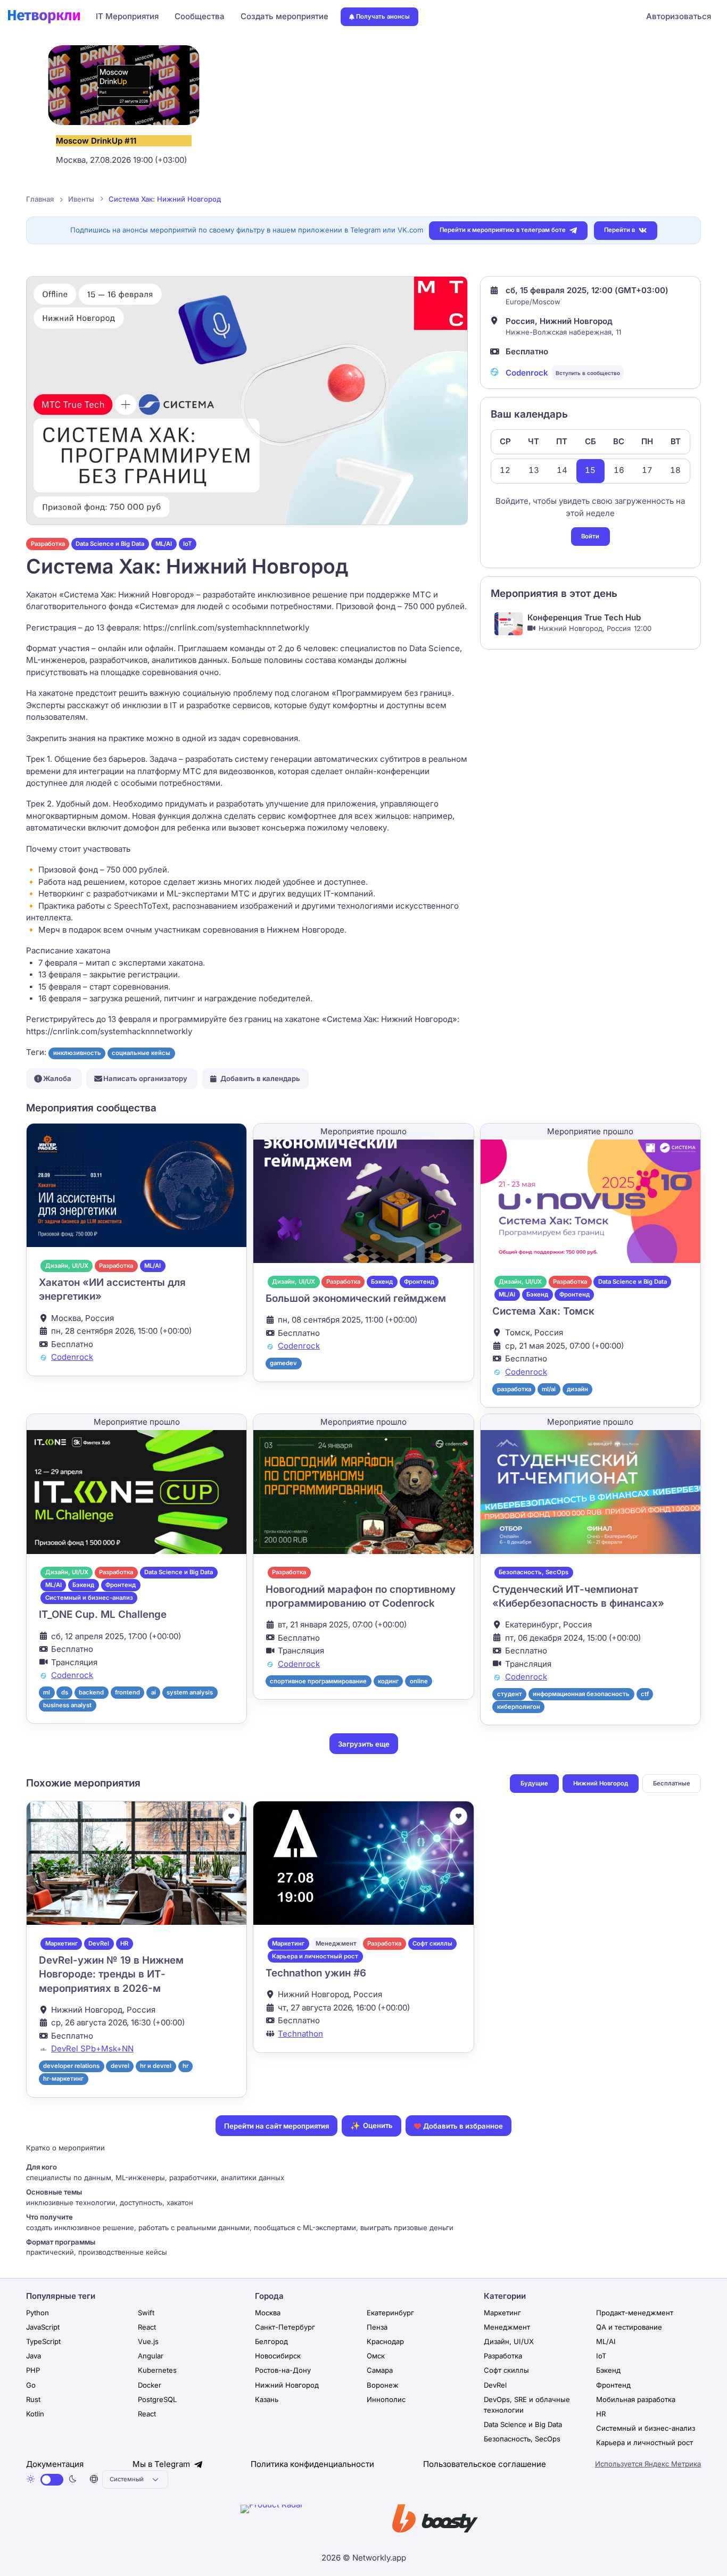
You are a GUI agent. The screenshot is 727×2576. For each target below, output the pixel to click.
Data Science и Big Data (110, 544)
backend (91, 1692)
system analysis (190, 1692)
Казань (267, 2399)
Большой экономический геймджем (356, 1298)
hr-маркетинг (63, 2079)
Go (31, 2385)
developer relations (71, 2066)
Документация (55, 2464)
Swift (146, 2313)
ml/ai (549, 1389)
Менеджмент (336, 1943)
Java (34, 2356)
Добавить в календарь (260, 1078)
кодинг (388, 1681)
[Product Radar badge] (304, 2521)
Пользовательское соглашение (485, 2464)
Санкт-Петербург (285, 2327)
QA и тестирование (629, 2327)
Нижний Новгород (601, 1783)
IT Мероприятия (127, 16)
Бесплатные (672, 1783)
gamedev (283, 1363)
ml (47, 1692)
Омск (376, 2356)
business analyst (67, 1705)
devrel (120, 2066)
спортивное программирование (318, 1681)
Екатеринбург (390, 2313)
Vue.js (148, 2341)
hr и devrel (156, 2066)
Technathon (300, 2034)
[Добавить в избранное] (232, 1816)
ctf (645, 1694)
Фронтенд (419, 1282)
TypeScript (43, 2341)
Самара (380, 2370)
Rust (33, 2399)
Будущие (534, 1783)
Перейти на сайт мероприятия (276, 2126)
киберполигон (519, 1707)
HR (124, 1943)
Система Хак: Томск (543, 1311)
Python (38, 2313)
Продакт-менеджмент (635, 2313)
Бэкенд (382, 1282)
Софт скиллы (432, 1943)
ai (154, 1692)
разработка (514, 1389)
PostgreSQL (157, 2399)
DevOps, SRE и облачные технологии (527, 2405)
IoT (187, 544)
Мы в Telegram (162, 2464)
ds (65, 1692)
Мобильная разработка (636, 2399)
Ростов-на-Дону (283, 2370)
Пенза (377, 2327)
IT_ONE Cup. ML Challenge (103, 1614)
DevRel (99, 1943)
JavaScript (43, 2327)
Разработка (48, 544)
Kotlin (35, 2414)
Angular (151, 2356)
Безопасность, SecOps (534, 1572)
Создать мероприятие (284, 16)
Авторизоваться (679, 16)
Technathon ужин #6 (316, 1973)
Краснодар (385, 2341)
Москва (268, 2313)
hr (185, 2066)
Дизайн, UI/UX (67, 1266)
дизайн (577, 1389)
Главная (40, 199)
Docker (150, 2385)
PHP (33, 2370)
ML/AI (164, 544)
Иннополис (386, 2399)
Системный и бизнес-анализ (89, 1598)
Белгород (271, 2341)
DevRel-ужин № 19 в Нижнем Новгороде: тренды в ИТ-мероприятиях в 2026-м (111, 1974)
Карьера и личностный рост (315, 1956)
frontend (127, 1692)
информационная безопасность (581, 1694)
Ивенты (81, 199)
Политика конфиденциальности (312, 2464)
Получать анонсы (383, 16)
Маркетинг (61, 1943)
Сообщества (200, 16)
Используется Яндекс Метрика (648, 2464)
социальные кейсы (141, 1053)
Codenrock (527, 373)
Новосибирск (278, 2356)
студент (510, 1694)
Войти (590, 536)
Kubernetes (157, 2370)
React (147, 2327)
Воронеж (383, 2385)
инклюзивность (77, 1053)
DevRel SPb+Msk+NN (92, 2049)
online (419, 1681)
